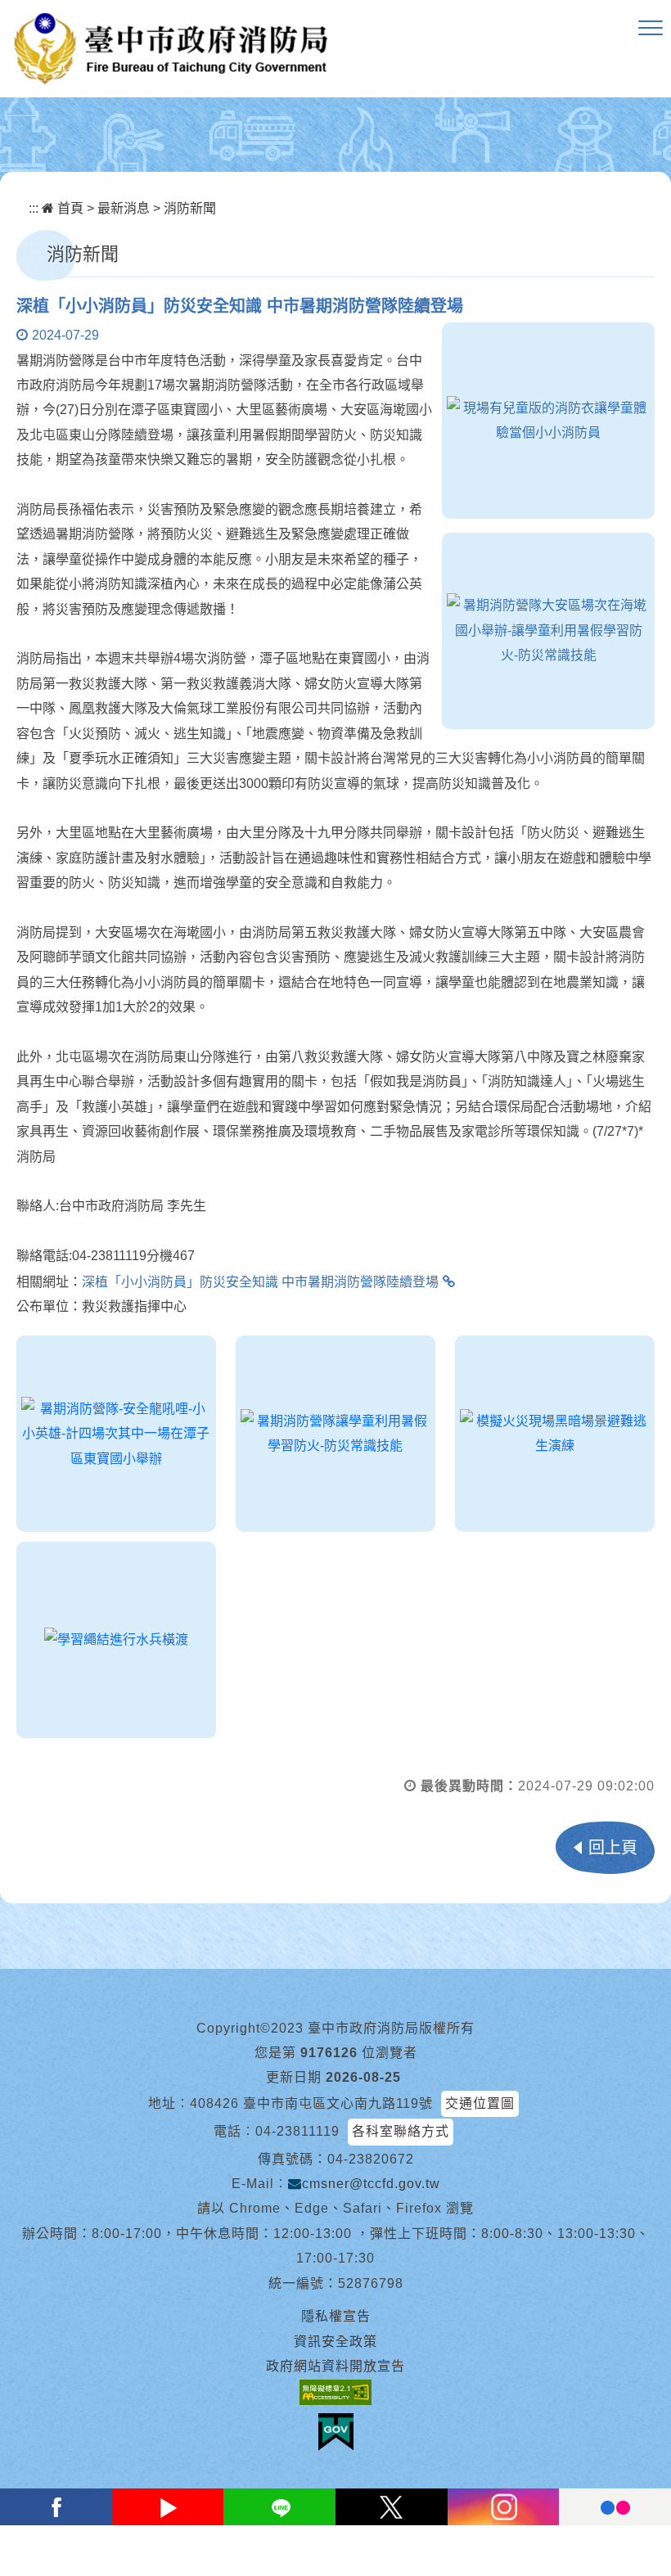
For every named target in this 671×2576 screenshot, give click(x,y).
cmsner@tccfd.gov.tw (371, 2184)
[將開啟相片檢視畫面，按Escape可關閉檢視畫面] (548, 421)
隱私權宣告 (336, 2316)
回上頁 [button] (613, 1848)
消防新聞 (190, 208)
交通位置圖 (480, 2103)
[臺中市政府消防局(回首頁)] (171, 49)
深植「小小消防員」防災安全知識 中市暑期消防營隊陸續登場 (260, 1282)
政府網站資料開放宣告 (335, 2366)
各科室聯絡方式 (401, 2131)
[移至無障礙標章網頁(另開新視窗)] (335, 2391)
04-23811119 (297, 2131)
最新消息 (124, 208)
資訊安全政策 (335, 2342)
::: (34, 208)
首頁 (69, 208)
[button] (651, 29)
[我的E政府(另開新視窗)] (336, 2432)
